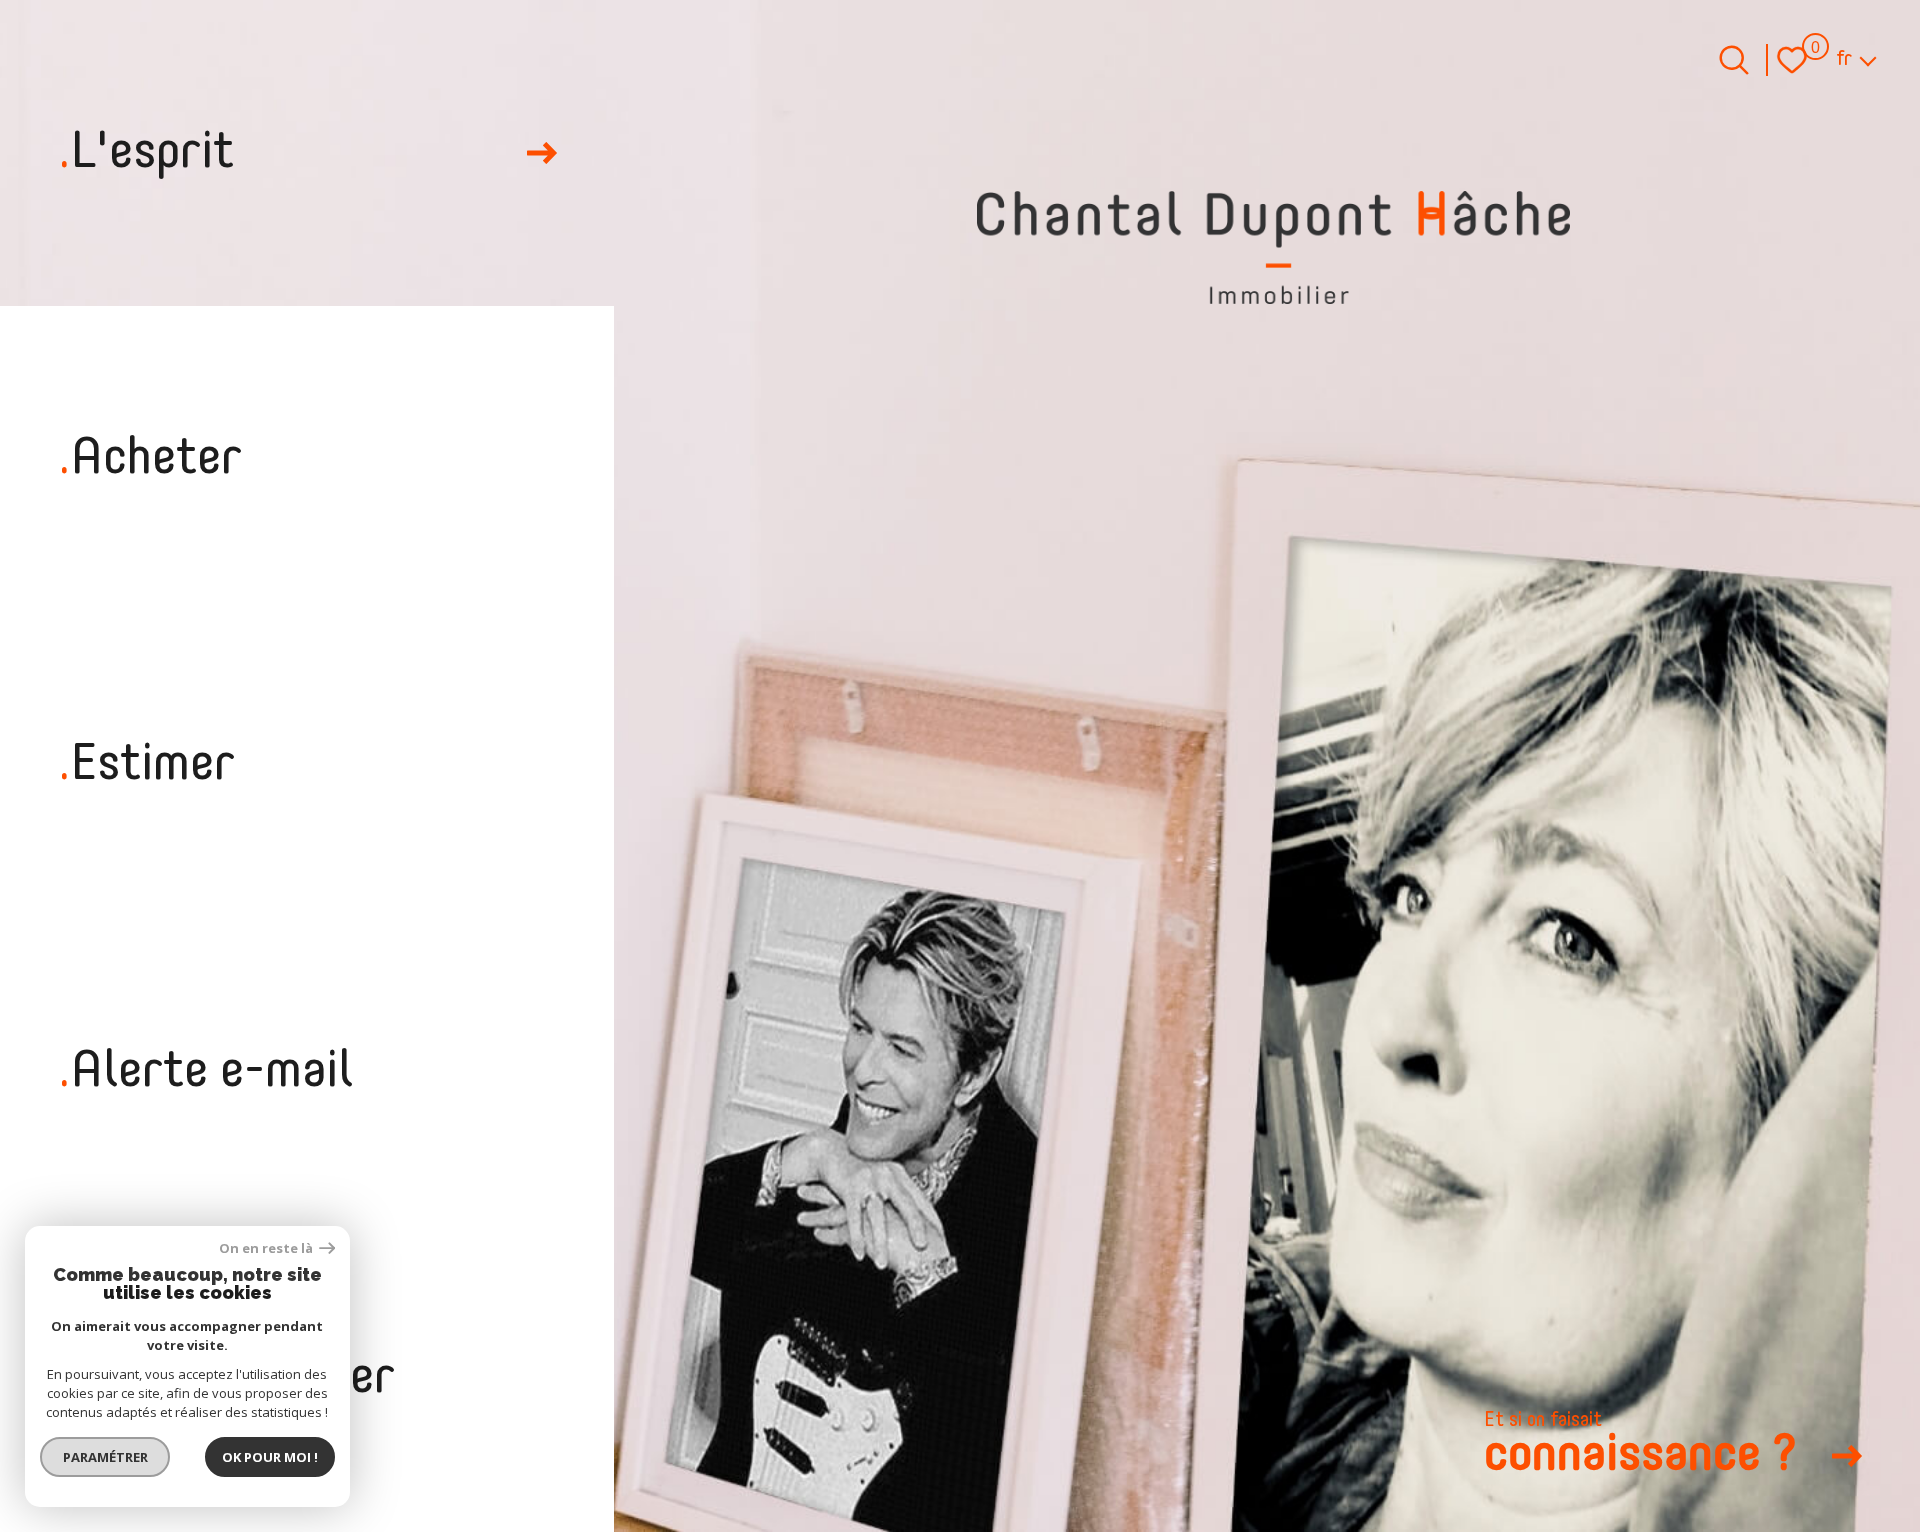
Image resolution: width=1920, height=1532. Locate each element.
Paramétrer (105, 1457)
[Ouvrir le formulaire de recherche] (1734, 60)
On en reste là (267, 1248)
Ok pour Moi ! (270, 1457)
